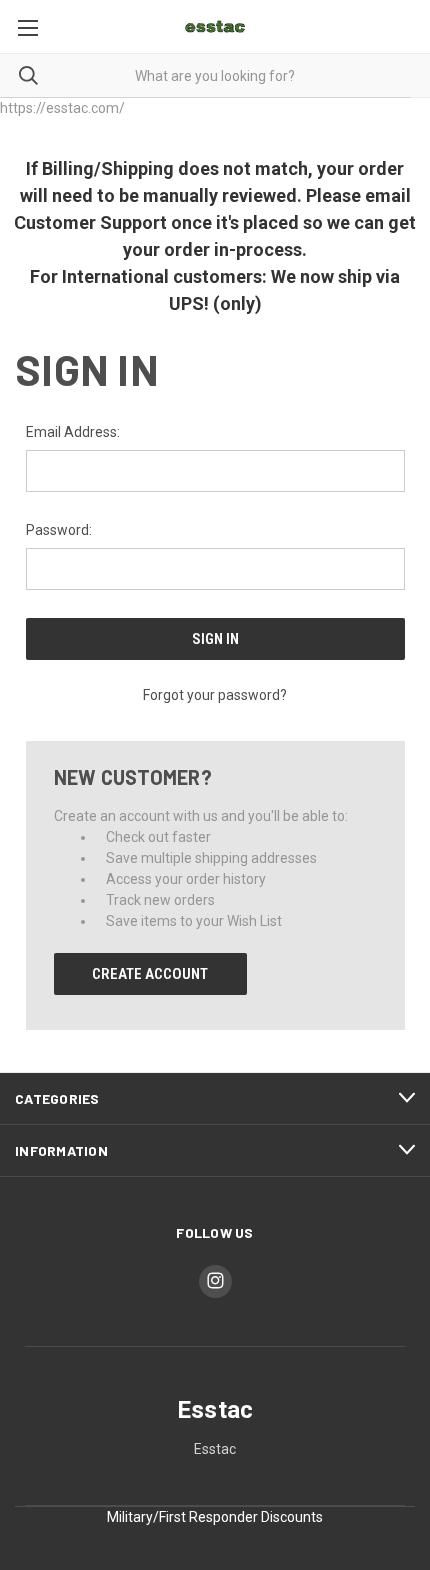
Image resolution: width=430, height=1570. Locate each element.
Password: (59, 530)
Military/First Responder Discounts (215, 1517)
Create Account (150, 974)
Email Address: (73, 432)
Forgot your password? (215, 695)
